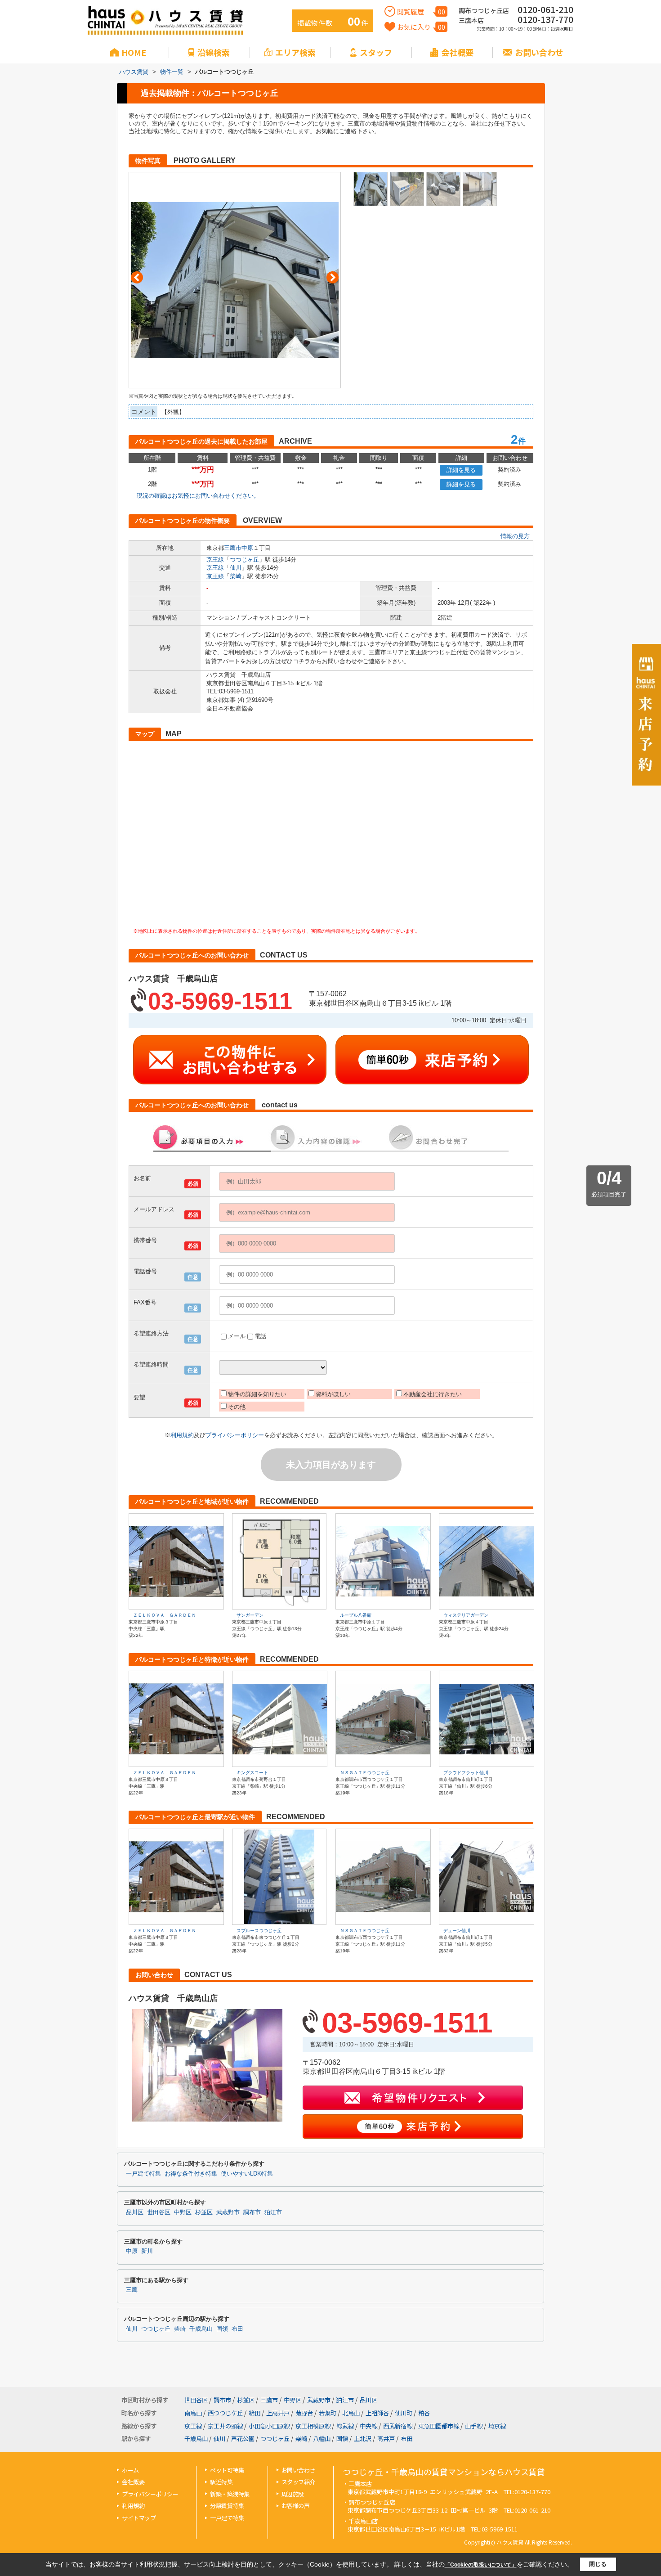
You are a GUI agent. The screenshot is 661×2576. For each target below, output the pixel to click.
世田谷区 (159, 2212)
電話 (260, 1336)
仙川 (236, 568)
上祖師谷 (377, 2413)
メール (237, 1336)
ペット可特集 (227, 2470)
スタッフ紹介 (298, 2482)
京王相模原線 (313, 2426)
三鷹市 (233, 548)
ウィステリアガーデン (466, 1615)
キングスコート (252, 1773)
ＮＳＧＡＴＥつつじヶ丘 (365, 1773)
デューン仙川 (457, 1931)
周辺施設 (293, 2494)
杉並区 (204, 2212)
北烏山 (351, 2413)
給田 (255, 2413)
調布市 (252, 2212)
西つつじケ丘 (225, 2413)
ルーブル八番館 (356, 1615)
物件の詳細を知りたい (257, 1394)
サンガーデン (250, 1615)
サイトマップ (139, 2518)
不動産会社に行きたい (433, 1394)
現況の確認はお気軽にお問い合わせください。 (198, 496)
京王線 (215, 560)
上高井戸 (278, 2413)
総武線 (345, 2426)
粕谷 (424, 2413)
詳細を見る (461, 470)
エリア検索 (295, 52)
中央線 (368, 2426)
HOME (134, 52)
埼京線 (497, 2426)
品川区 (135, 2212)
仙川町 (404, 2413)
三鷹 (132, 2290)
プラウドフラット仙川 (466, 1773)
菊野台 (304, 2413)
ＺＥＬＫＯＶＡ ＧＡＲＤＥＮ (165, 1615)
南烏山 (193, 2413)
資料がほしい (333, 1394)
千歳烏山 (201, 2329)
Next (333, 277)
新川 (147, 2251)
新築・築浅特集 (230, 2494)
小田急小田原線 (269, 2426)
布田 (237, 2329)
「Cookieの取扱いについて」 (481, 2565)
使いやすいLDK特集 (247, 2174)
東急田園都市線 (439, 2426)
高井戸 (386, 2439)
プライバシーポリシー (235, 1435)
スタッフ (376, 52)
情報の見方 (515, 536)
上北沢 (363, 2439)
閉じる (598, 2564)
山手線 (474, 2426)
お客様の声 (296, 2506)
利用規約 (182, 1435)
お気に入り (421, 27)
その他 (237, 1407)
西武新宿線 (398, 2426)
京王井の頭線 (225, 2426)
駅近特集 (221, 2482)
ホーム (130, 2470)
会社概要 (457, 52)
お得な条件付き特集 (191, 2174)
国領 (222, 2329)
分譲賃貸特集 (227, 2506)
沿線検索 (214, 52)
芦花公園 (243, 2439)
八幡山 (322, 2439)
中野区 (183, 2212)
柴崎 (236, 576)
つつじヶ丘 (244, 560)
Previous (137, 277)
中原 (247, 548)
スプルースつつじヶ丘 (259, 1931)
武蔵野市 (228, 2212)
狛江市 (273, 2212)
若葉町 (328, 2413)
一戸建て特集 (143, 2174)
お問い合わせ (539, 52)
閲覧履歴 (421, 11)
